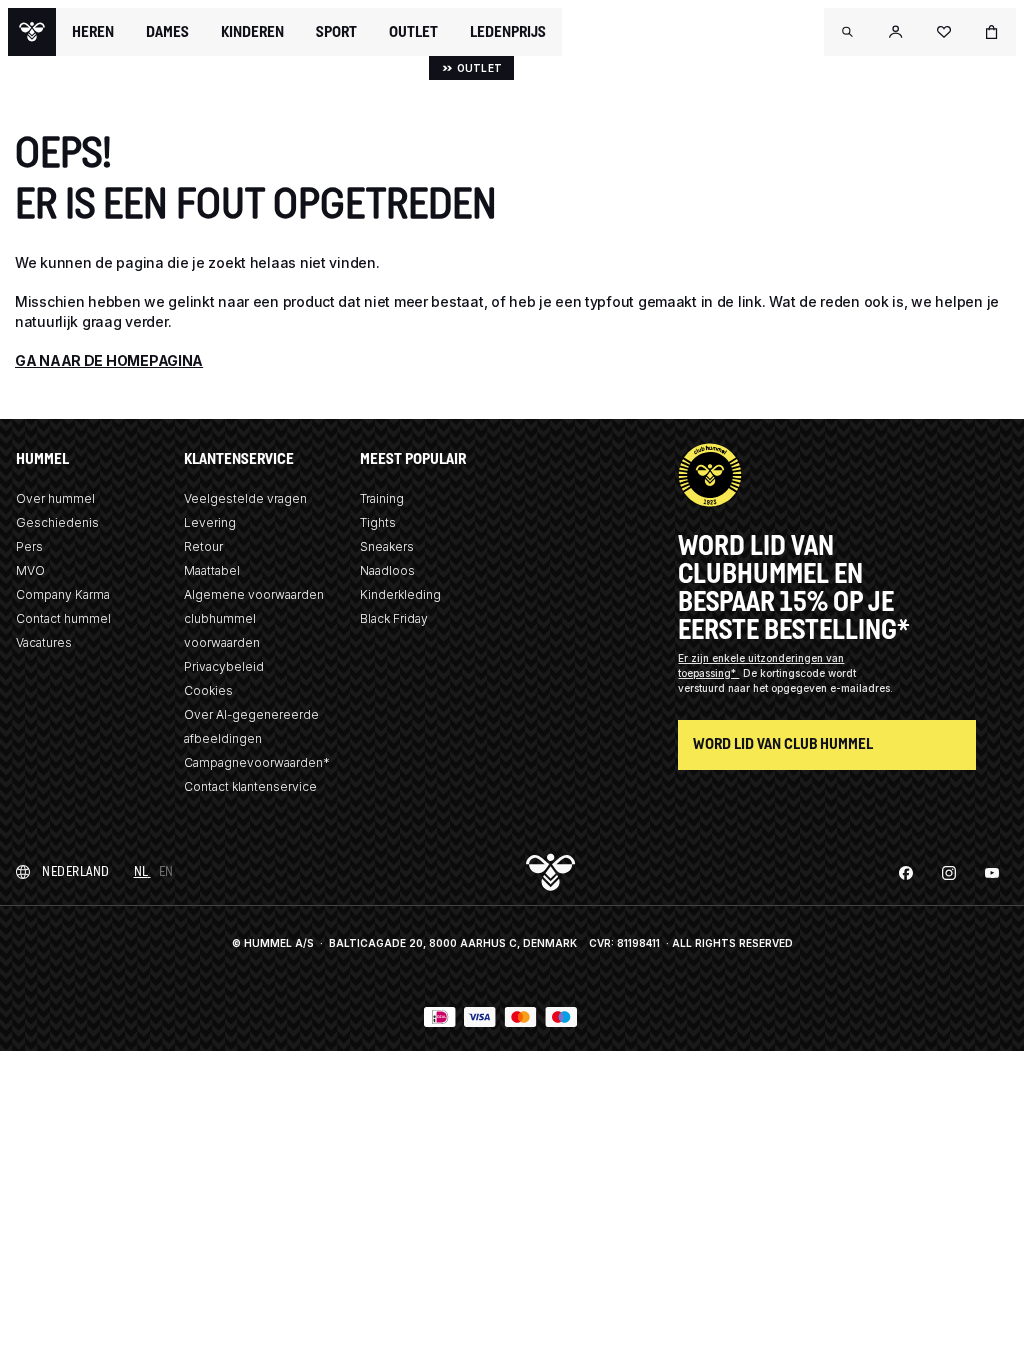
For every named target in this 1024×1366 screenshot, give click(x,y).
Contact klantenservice (250, 786)
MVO (30, 570)
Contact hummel (63, 618)
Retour (203, 546)
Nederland (76, 871)
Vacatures (44, 642)
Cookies (208, 690)
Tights (378, 522)
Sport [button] (336, 32)
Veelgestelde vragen (245, 498)
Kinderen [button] (252, 32)
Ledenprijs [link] (508, 31)
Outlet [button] (413, 32)
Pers (29, 546)
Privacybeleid (224, 666)
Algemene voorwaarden (254, 594)
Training (382, 498)
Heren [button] (93, 32)
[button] (848, 32)
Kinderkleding (400, 594)
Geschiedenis (57, 522)
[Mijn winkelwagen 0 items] (992, 32)
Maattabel (212, 570)
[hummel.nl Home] (32, 32)
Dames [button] (167, 32)
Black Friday (394, 618)
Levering (210, 522)
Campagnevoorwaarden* (257, 762)
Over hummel (55, 498)
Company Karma (63, 594)
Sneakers (387, 546)
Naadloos (387, 570)
